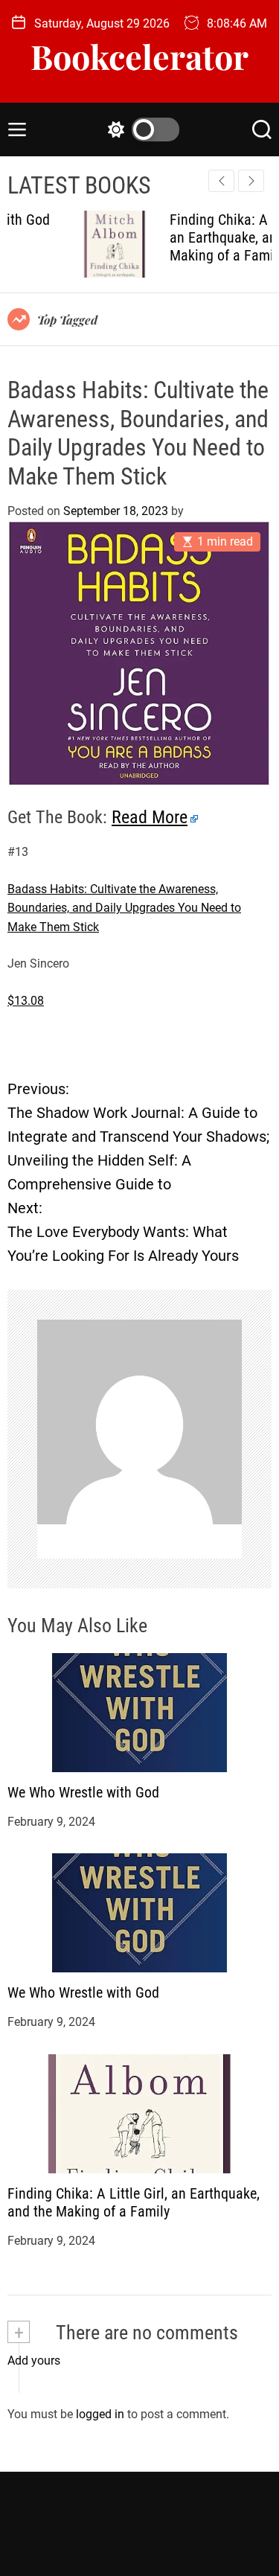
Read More (150, 817)
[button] (251, 181)
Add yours (34, 2361)
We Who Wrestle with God (83, 1792)
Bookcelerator (139, 56)
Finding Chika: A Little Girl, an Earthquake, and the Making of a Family (196, 237)
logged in (100, 2414)
